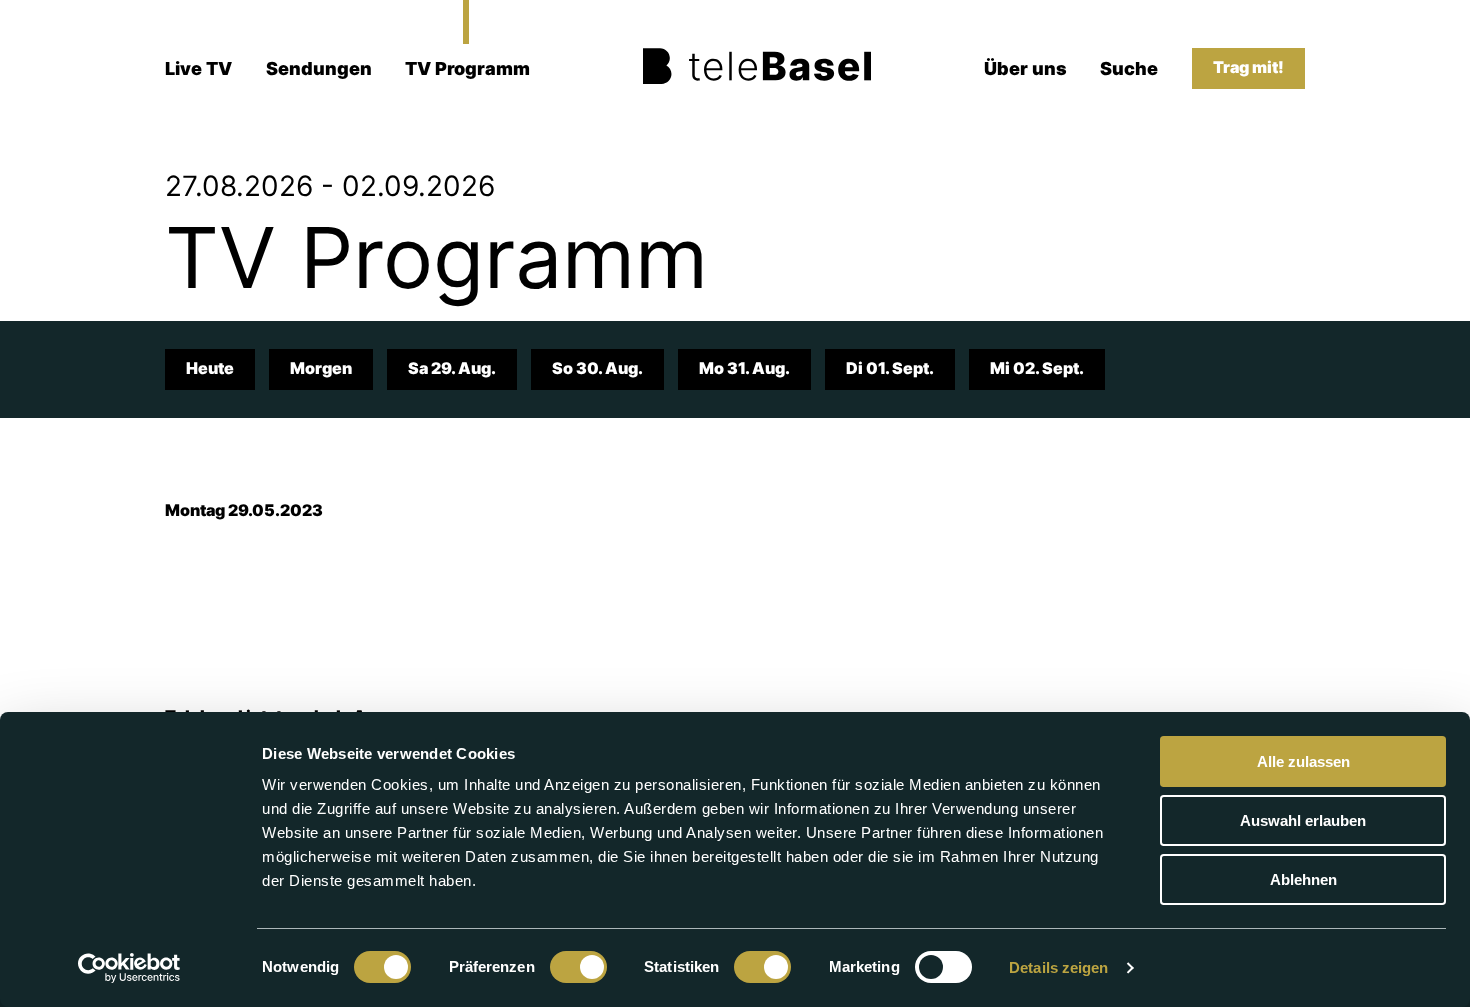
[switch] (578, 967)
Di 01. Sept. (890, 368)
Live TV (198, 68)
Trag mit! (1248, 67)
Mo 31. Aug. (744, 368)
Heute (210, 368)
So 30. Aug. (597, 368)
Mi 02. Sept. (1037, 368)
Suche (1129, 68)
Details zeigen (1058, 967)
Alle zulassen (1303, 761)
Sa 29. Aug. (452, 368)
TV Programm (467, 68)
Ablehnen (1303, 879)
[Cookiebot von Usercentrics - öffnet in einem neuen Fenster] (129, 968)
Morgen (321, 368)
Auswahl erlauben (1303, 820)
